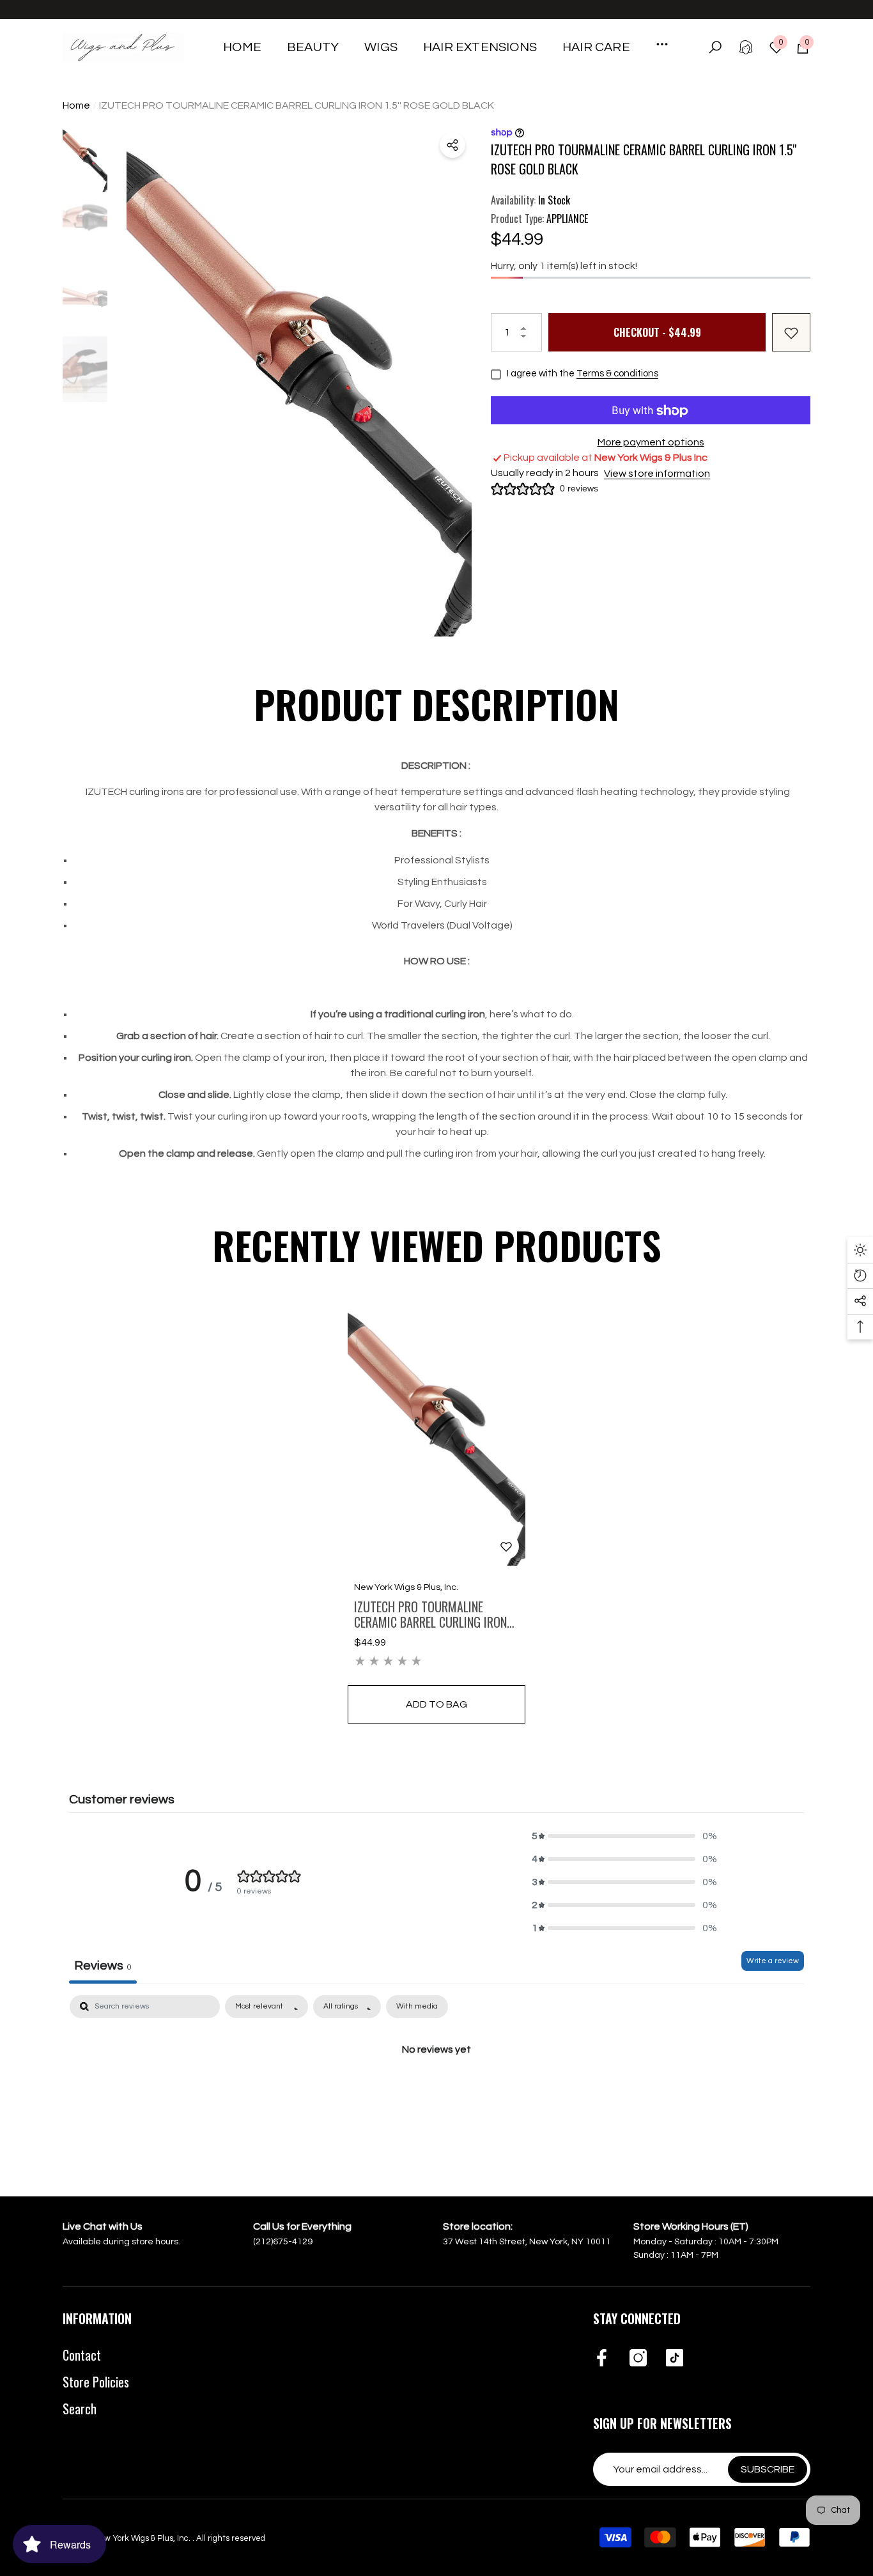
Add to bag (436, 1704)
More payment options (651, 443)
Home (76, 105)
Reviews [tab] (103, 1966)
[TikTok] (675, 2359)
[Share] (452, 145)
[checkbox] (417, 2007)
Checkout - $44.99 (657, 333)
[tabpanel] (436, 2092)
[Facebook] (602, 2359)
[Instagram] (638, 2359)
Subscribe (768, 2469)
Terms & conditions (617, 374)
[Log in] (746, 47)
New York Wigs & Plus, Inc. (406, 1587)
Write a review (773, 1961)
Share (452, 145)
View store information (657, 474)
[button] (313, 47)
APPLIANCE (567, 219)
